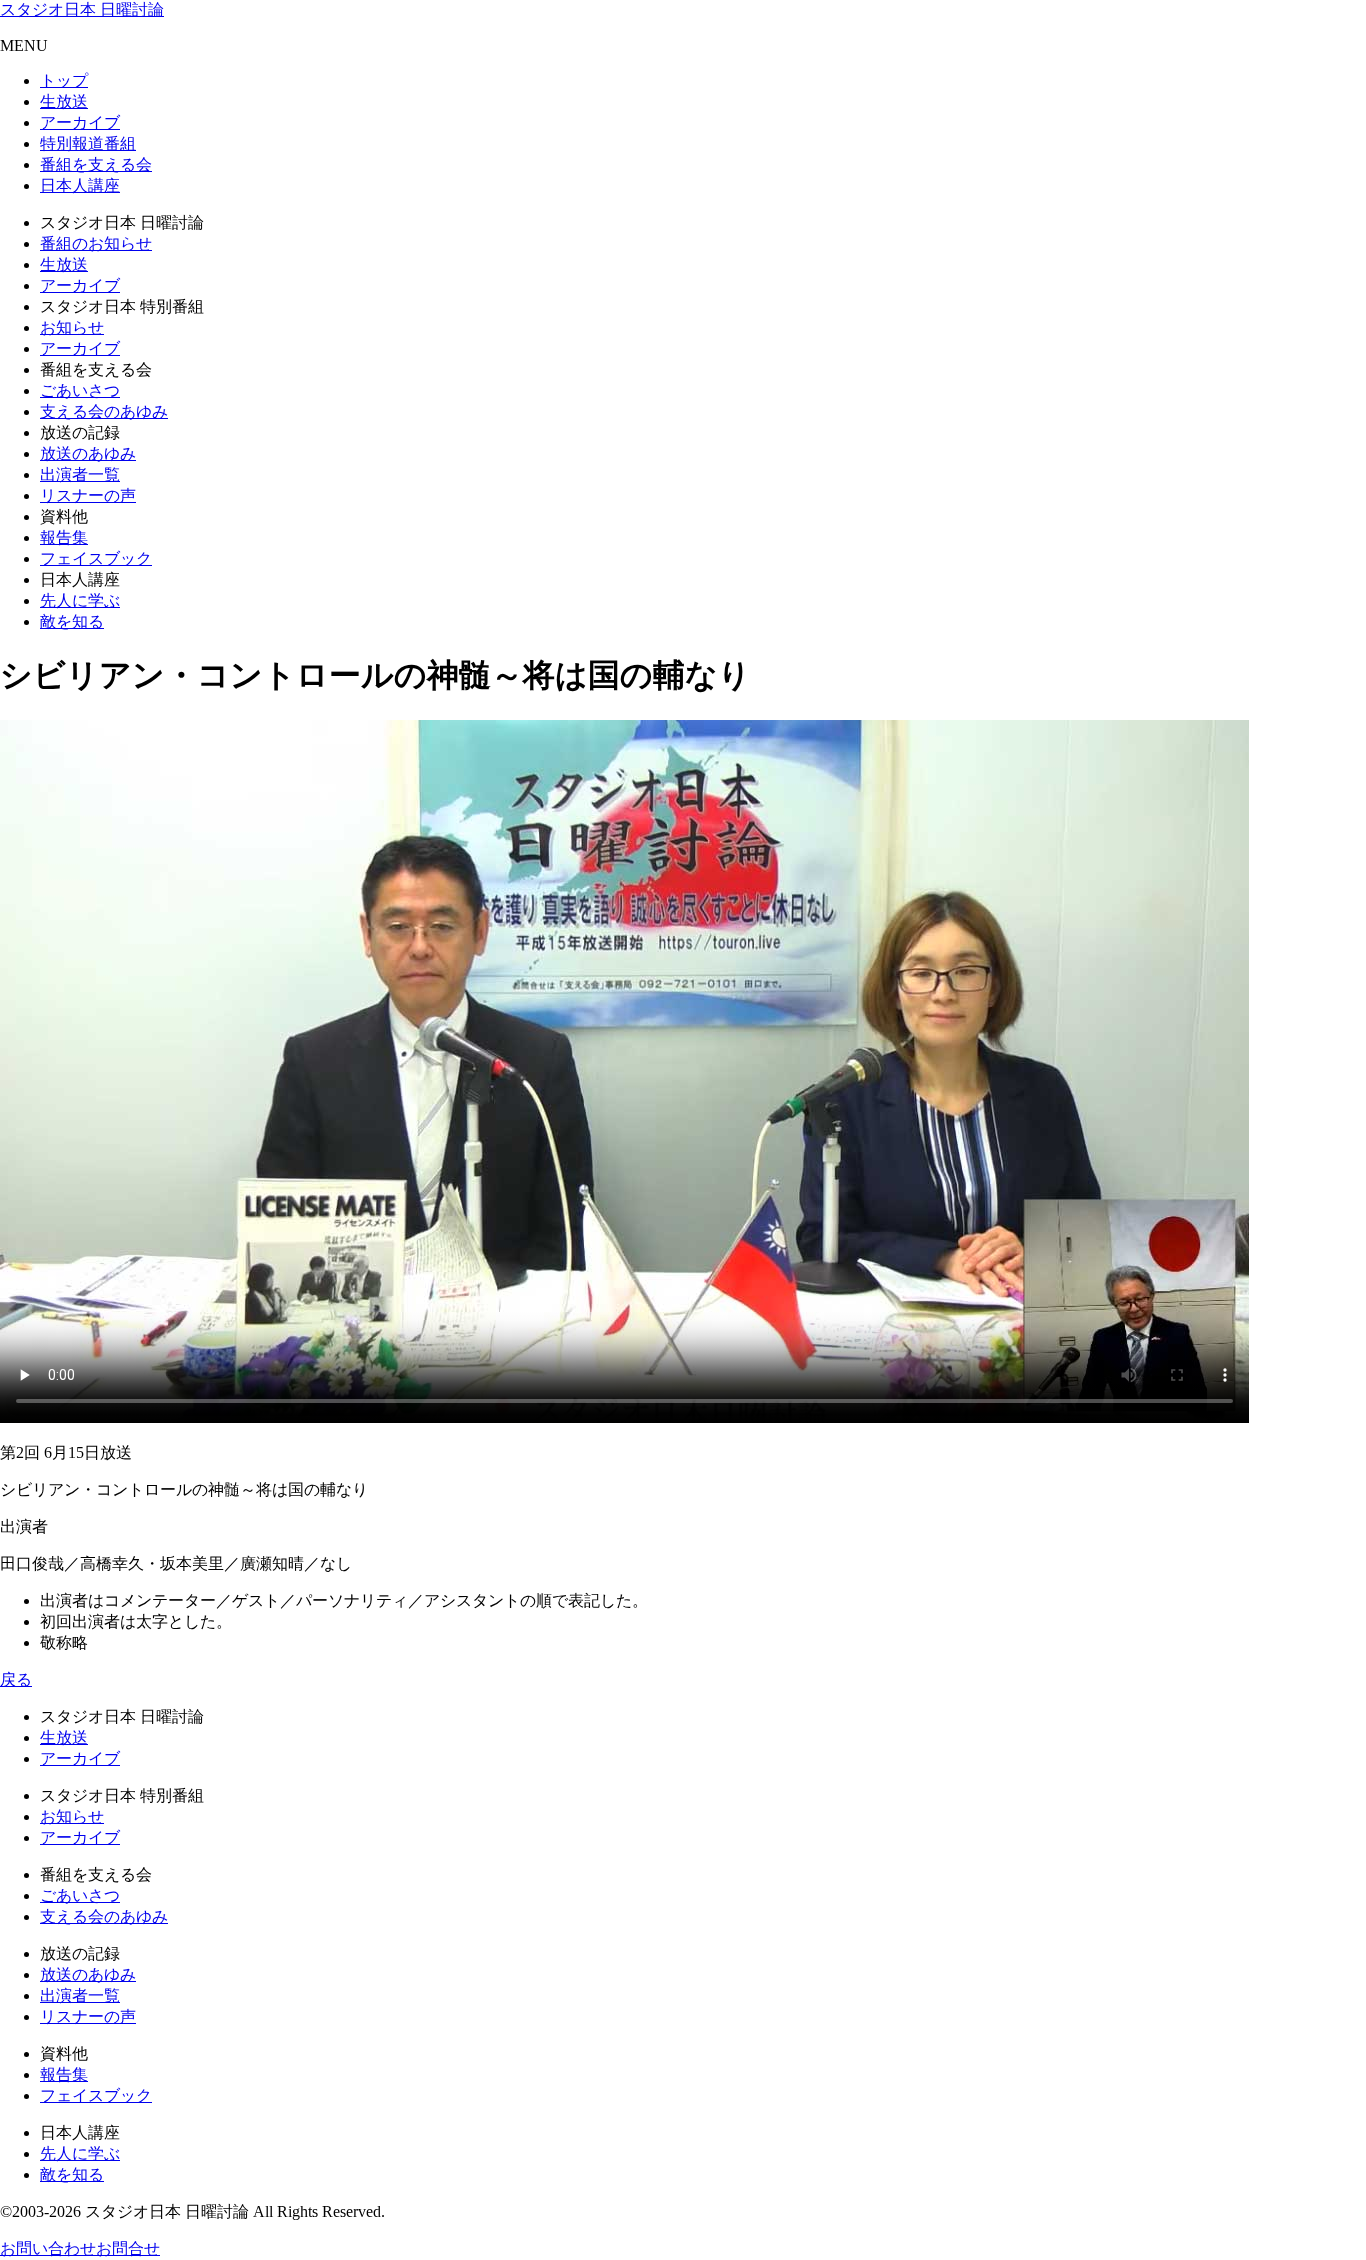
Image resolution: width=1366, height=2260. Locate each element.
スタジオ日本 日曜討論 (82, 9)
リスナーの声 (88, 495)
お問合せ (128, 2248)
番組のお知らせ (96, 243)
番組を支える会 (96, 164)
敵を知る (72, 621)
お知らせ (72, 327)
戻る (16, 1679)
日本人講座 (80, 185)
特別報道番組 (88, 143)
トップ (64, 80)
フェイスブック (96, 558)
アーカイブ (80, 122)
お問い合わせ (48, 2248)
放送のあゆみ (88, 453)
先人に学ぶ (80, 600)
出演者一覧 (80, 474)
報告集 (64, 537)
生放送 (64, 101)
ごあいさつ (80, 390)
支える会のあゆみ (104, 411)
